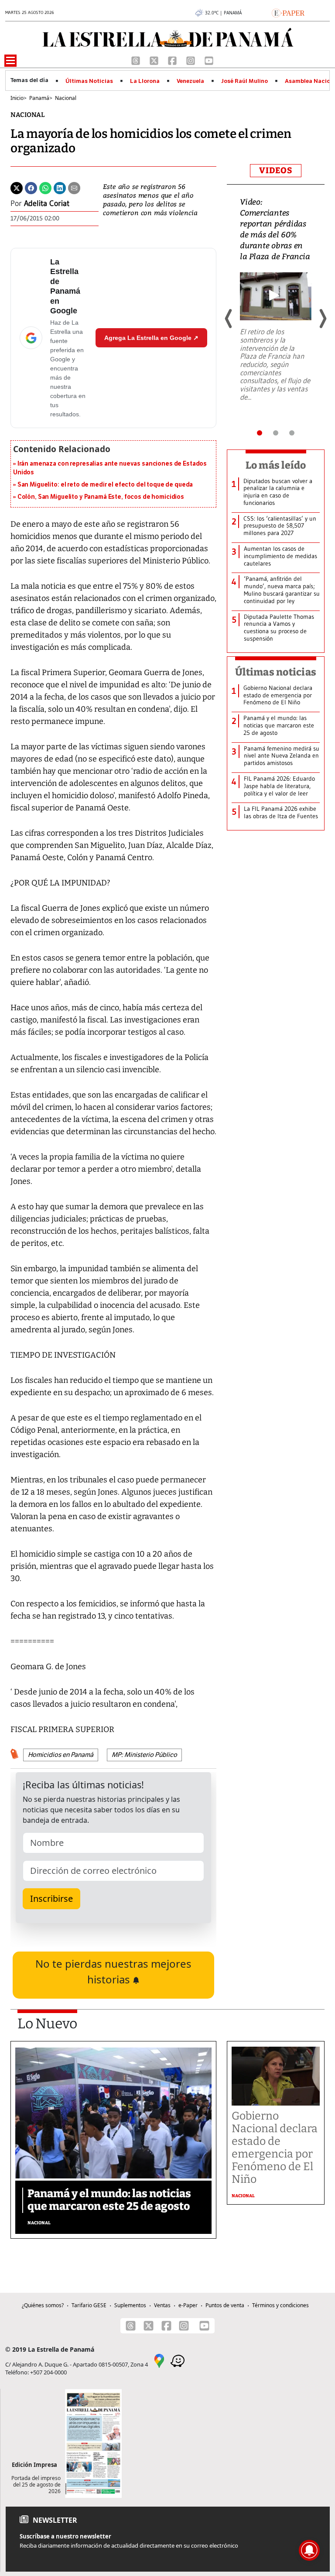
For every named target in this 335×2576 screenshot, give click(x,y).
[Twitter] (17, 187)
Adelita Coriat (47, 203)
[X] (155, 60)
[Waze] (178, 2360)
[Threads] (137, 60)
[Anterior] (229, 319)
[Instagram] (191, 60)
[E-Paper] (288, 12)
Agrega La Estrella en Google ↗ (151, 338)
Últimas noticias (276, 672)
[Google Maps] (159, 2360)
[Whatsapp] (45, 187)
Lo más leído (276, 465)
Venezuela (190, 81)
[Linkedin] (60, 187)
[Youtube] (209, 60)
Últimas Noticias (89, 81)
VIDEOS (276, 170)
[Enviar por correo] (74, 187)
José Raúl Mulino (244, 81)
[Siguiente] (322, 319)
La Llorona (145, 81)
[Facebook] (173, 60)
